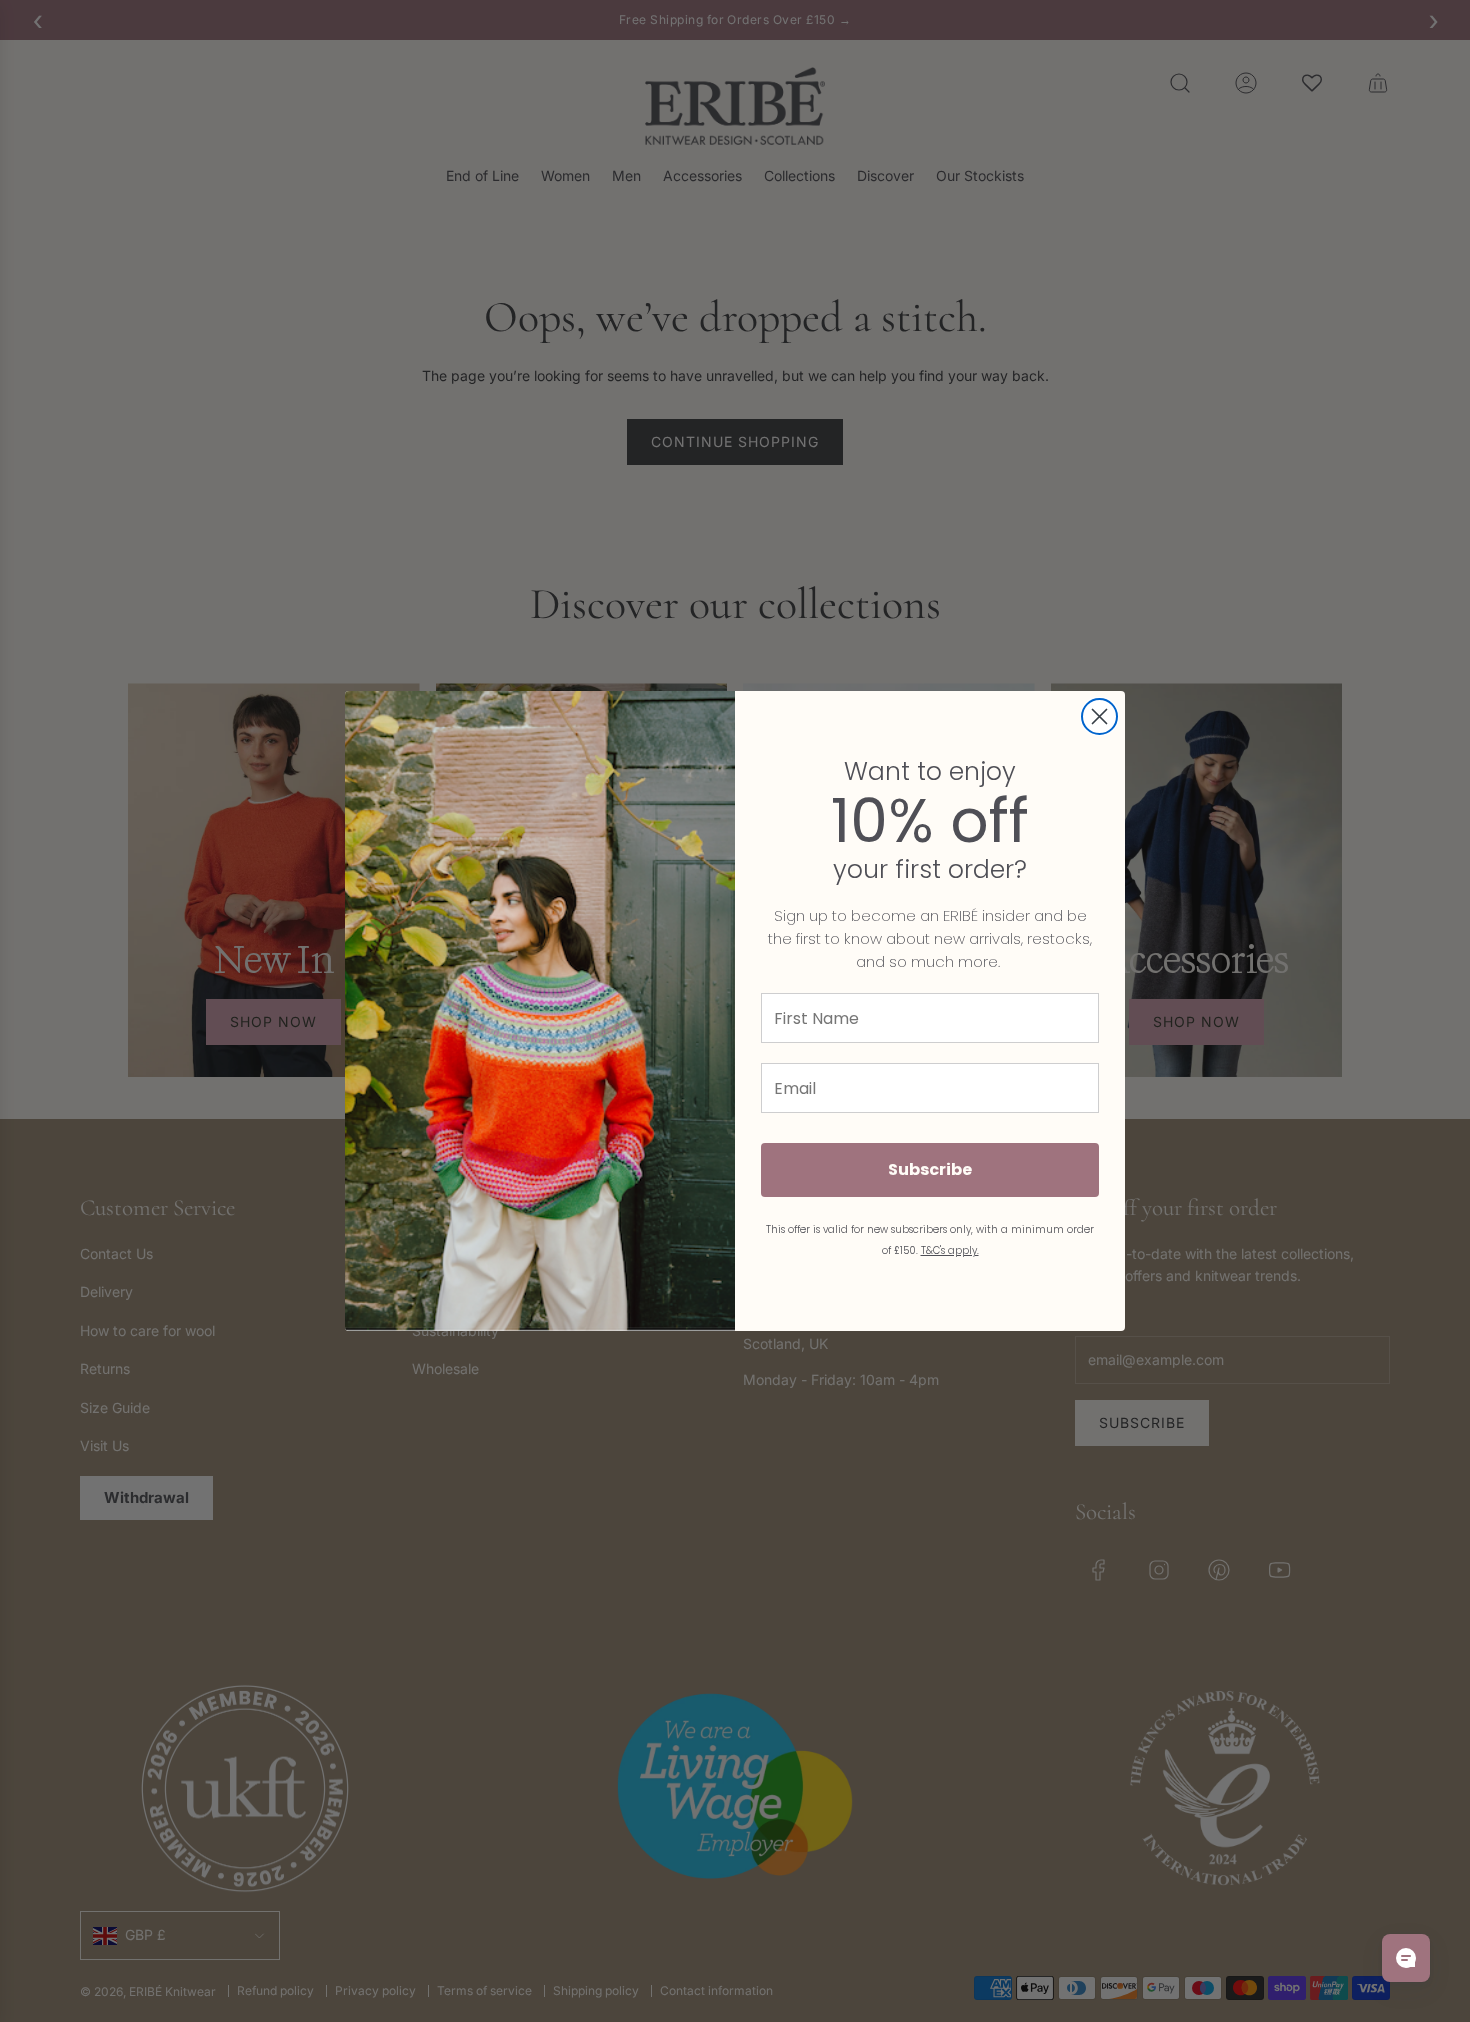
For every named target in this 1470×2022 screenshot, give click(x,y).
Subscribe (930, 1169)
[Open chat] (1406, 1958)
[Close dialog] (1099, 716)
